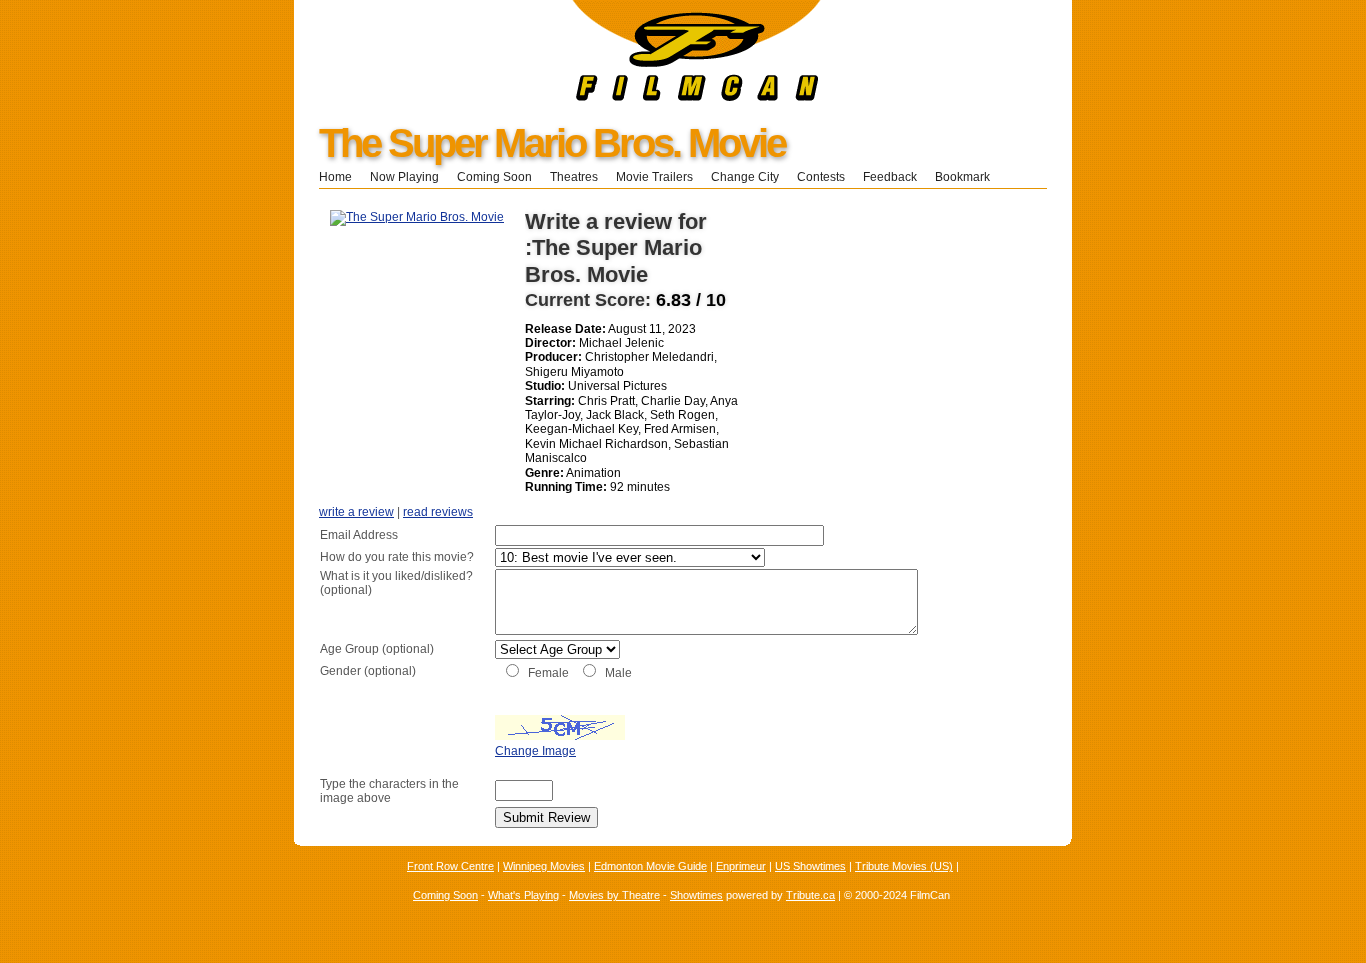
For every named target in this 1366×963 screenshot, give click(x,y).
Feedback (890, 177)
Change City (745, 177)
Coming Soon (494, 177)
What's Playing (523, 895)
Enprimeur (741, 866)
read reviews (438, 512)
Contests (821, 177)
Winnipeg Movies (544, 866)
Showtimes (696, 895)
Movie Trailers (654, 177)
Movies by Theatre (614, 895)
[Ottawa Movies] (557, 97)
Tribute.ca (810, 895)
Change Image (535, 751)
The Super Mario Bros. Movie (552, 143)
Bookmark (968, 177)
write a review (356, 512)
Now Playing (404, 177)
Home (335, 177)
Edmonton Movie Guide (650, 866)
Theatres (574, 177)
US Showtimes (810, 866)
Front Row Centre (450, 866)
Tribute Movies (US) (904, 866)
